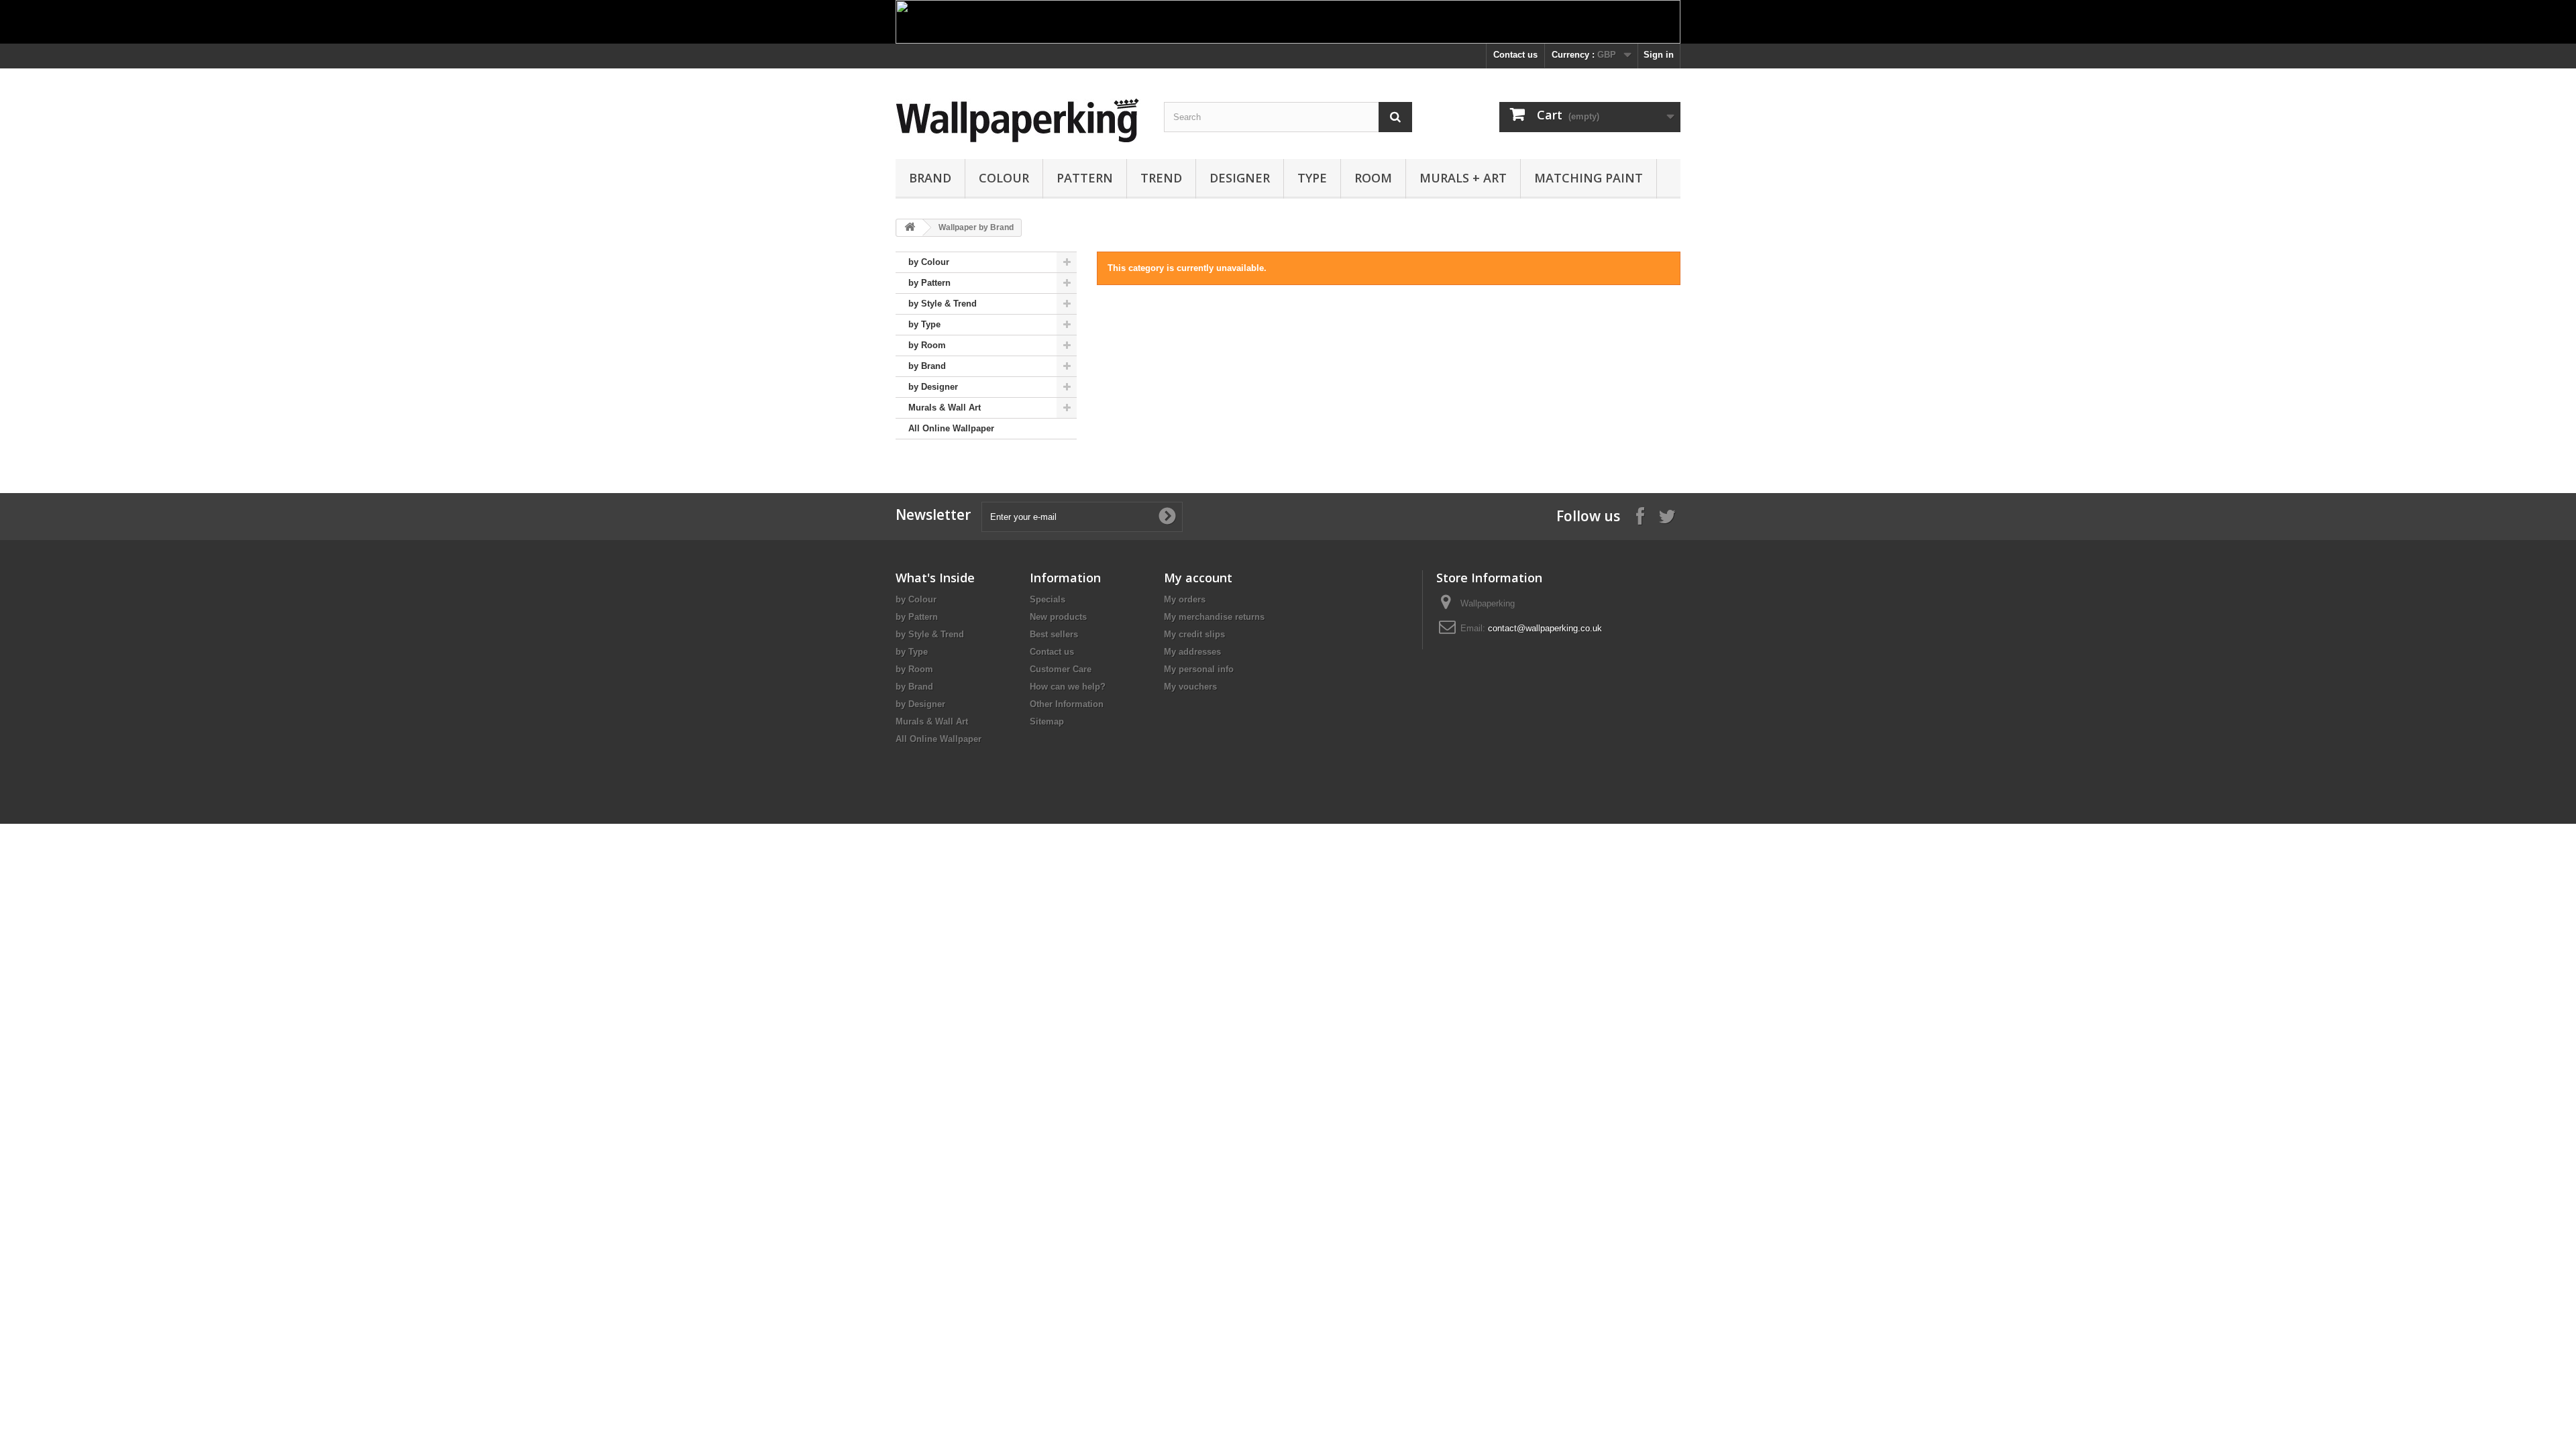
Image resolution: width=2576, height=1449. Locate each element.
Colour (1004, 178)
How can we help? (1068, 687)
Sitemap (1047, 721)
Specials (1048, 599)
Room (1373, 178)
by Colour (929, 262)
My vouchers (1190, 687)
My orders (1185, 599)
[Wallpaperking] (1020, 120)
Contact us (1515, 55)
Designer (1240, 178)
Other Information (1067, 704)
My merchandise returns (1214, 617)
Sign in (1659, 55)
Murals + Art (1463, 178)
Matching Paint (1589, 178)
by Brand (927, 366)
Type (1312, 178)
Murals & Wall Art (945, 408)
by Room (927, 345)
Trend (1161, 178)
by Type (924, 324)
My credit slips (1194, 634)
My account (1198, 578)
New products (1058, 617)
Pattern (1085, 178)
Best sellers (1054, 634)
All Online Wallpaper (951, 428)
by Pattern (929, 283)
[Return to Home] (910, 228)
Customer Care (1061, 669)
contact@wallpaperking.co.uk (1545, 628)
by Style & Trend (943, 304)
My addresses (1192, 652)
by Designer (933, 387)
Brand (930, 178)
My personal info (1199, 669)
